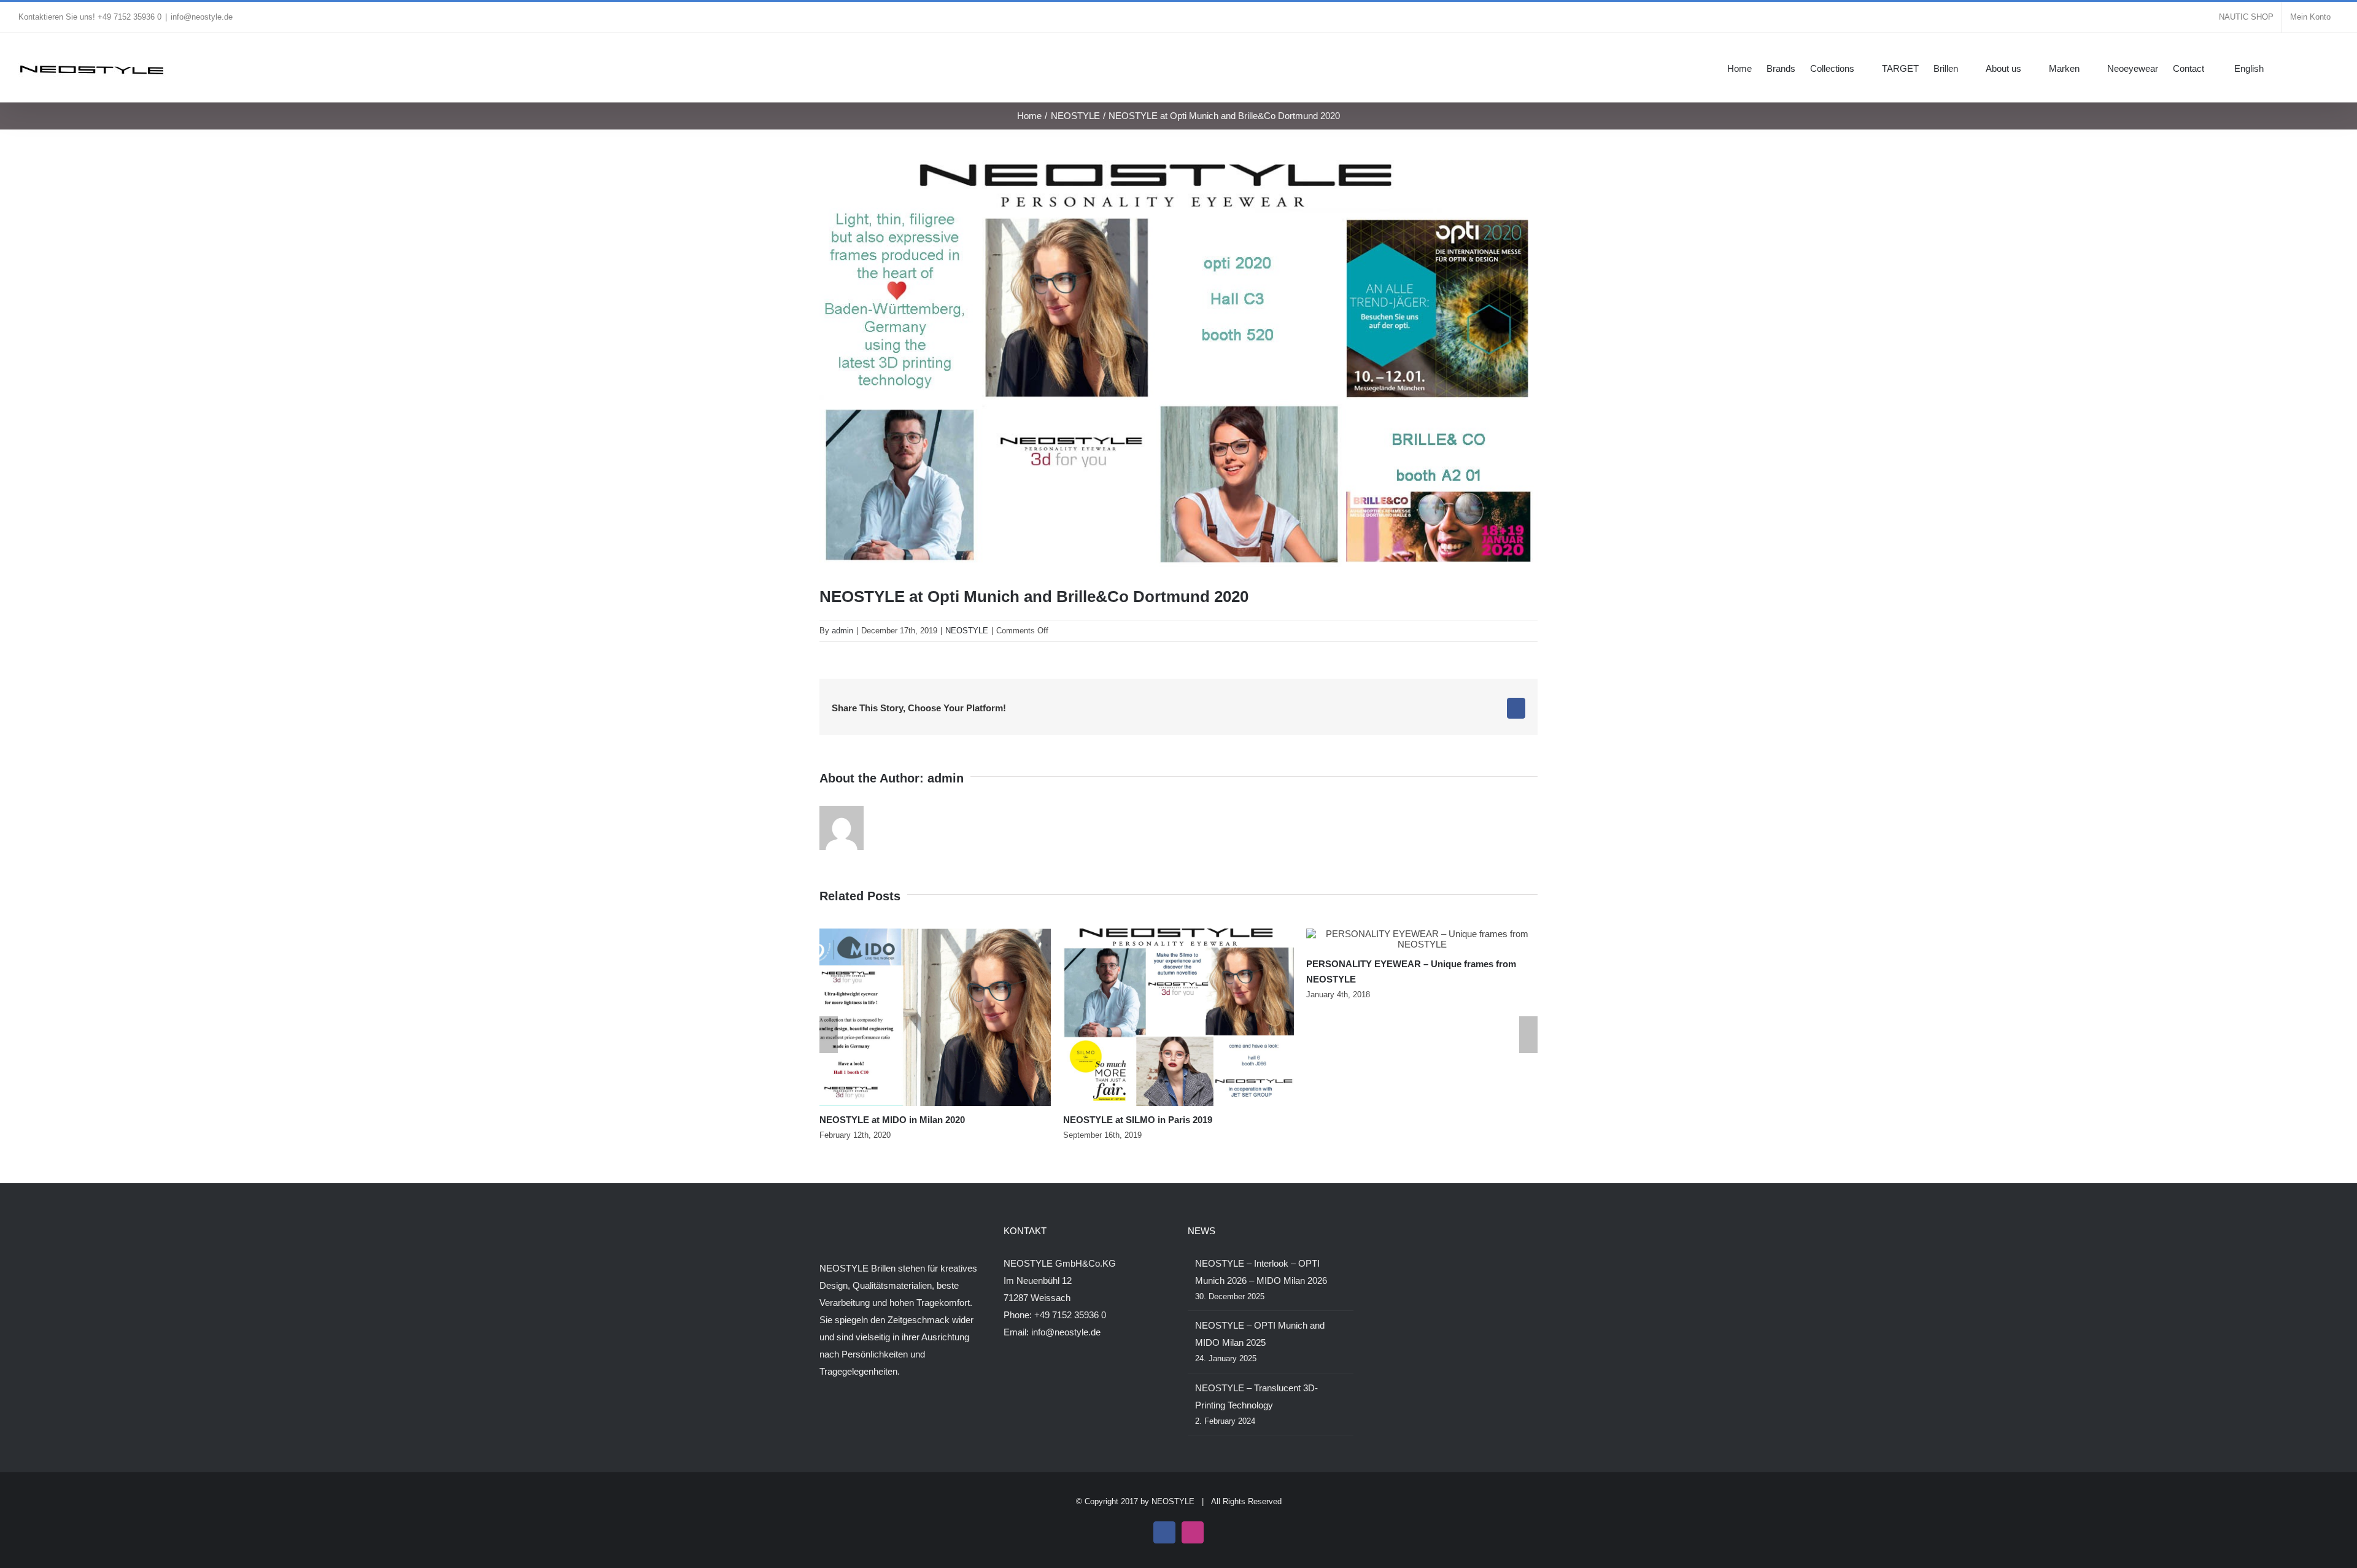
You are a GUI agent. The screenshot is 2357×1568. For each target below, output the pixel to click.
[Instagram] (840, 1419)
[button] (2320, 68)
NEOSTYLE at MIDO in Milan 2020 (892, 1120)
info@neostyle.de (202, 17)
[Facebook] (823, 1419)
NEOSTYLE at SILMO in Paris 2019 (1138, 1120)
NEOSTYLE (967, 631)
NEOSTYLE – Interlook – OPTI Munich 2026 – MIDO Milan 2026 (1261, 1272)
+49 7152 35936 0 (1070, 1315)
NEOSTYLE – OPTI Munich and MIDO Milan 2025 (1260, 1334)
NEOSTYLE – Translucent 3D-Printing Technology (1256, 1396)
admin (842, 631)
